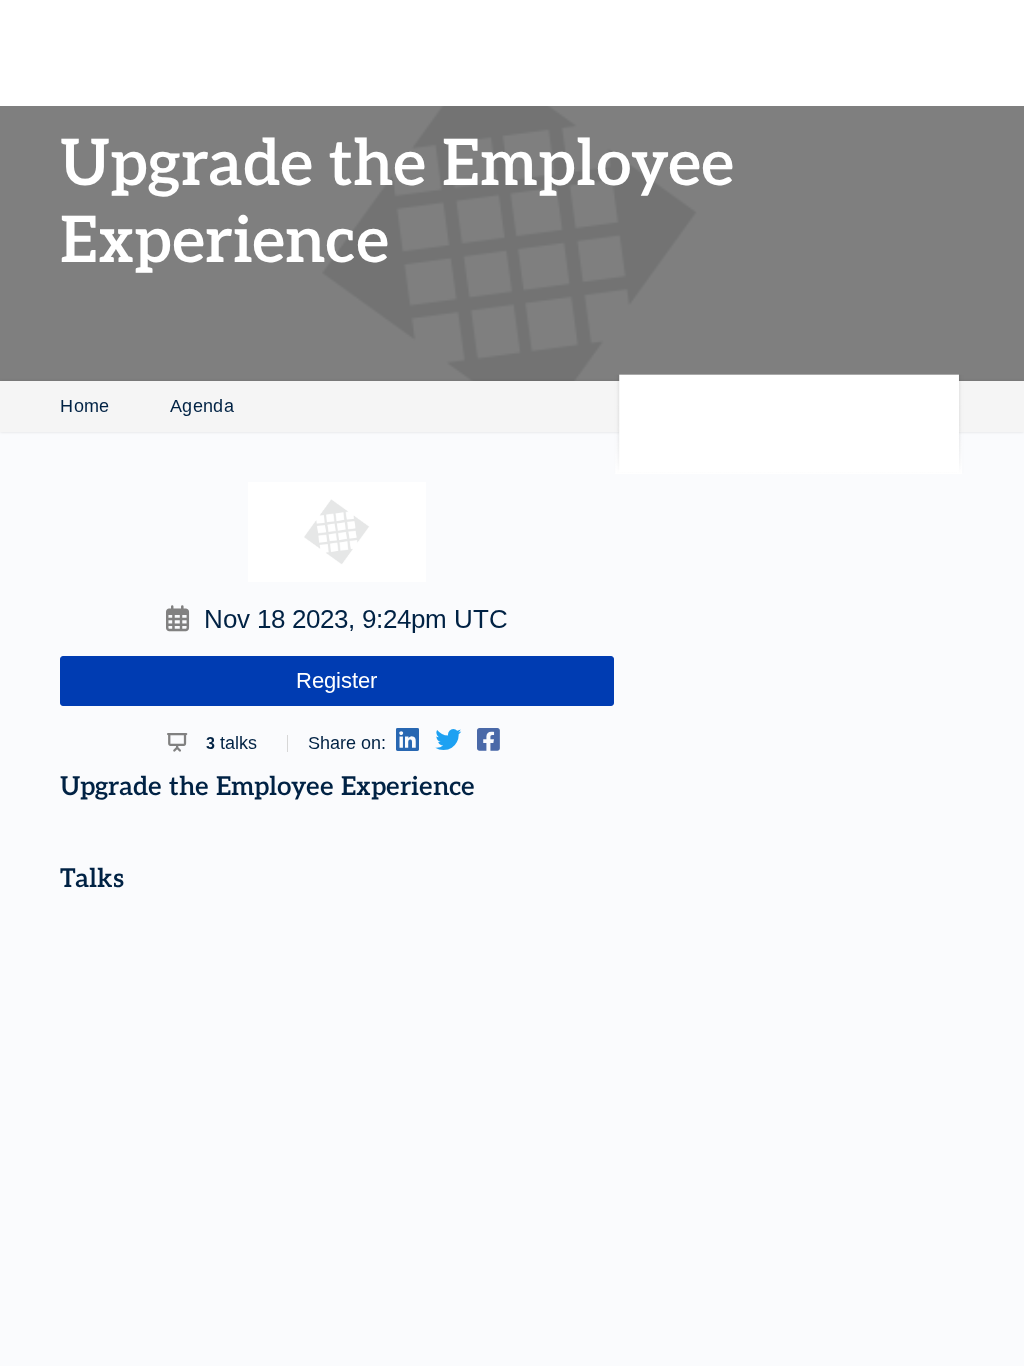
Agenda (202, 406)
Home (85, 406)
